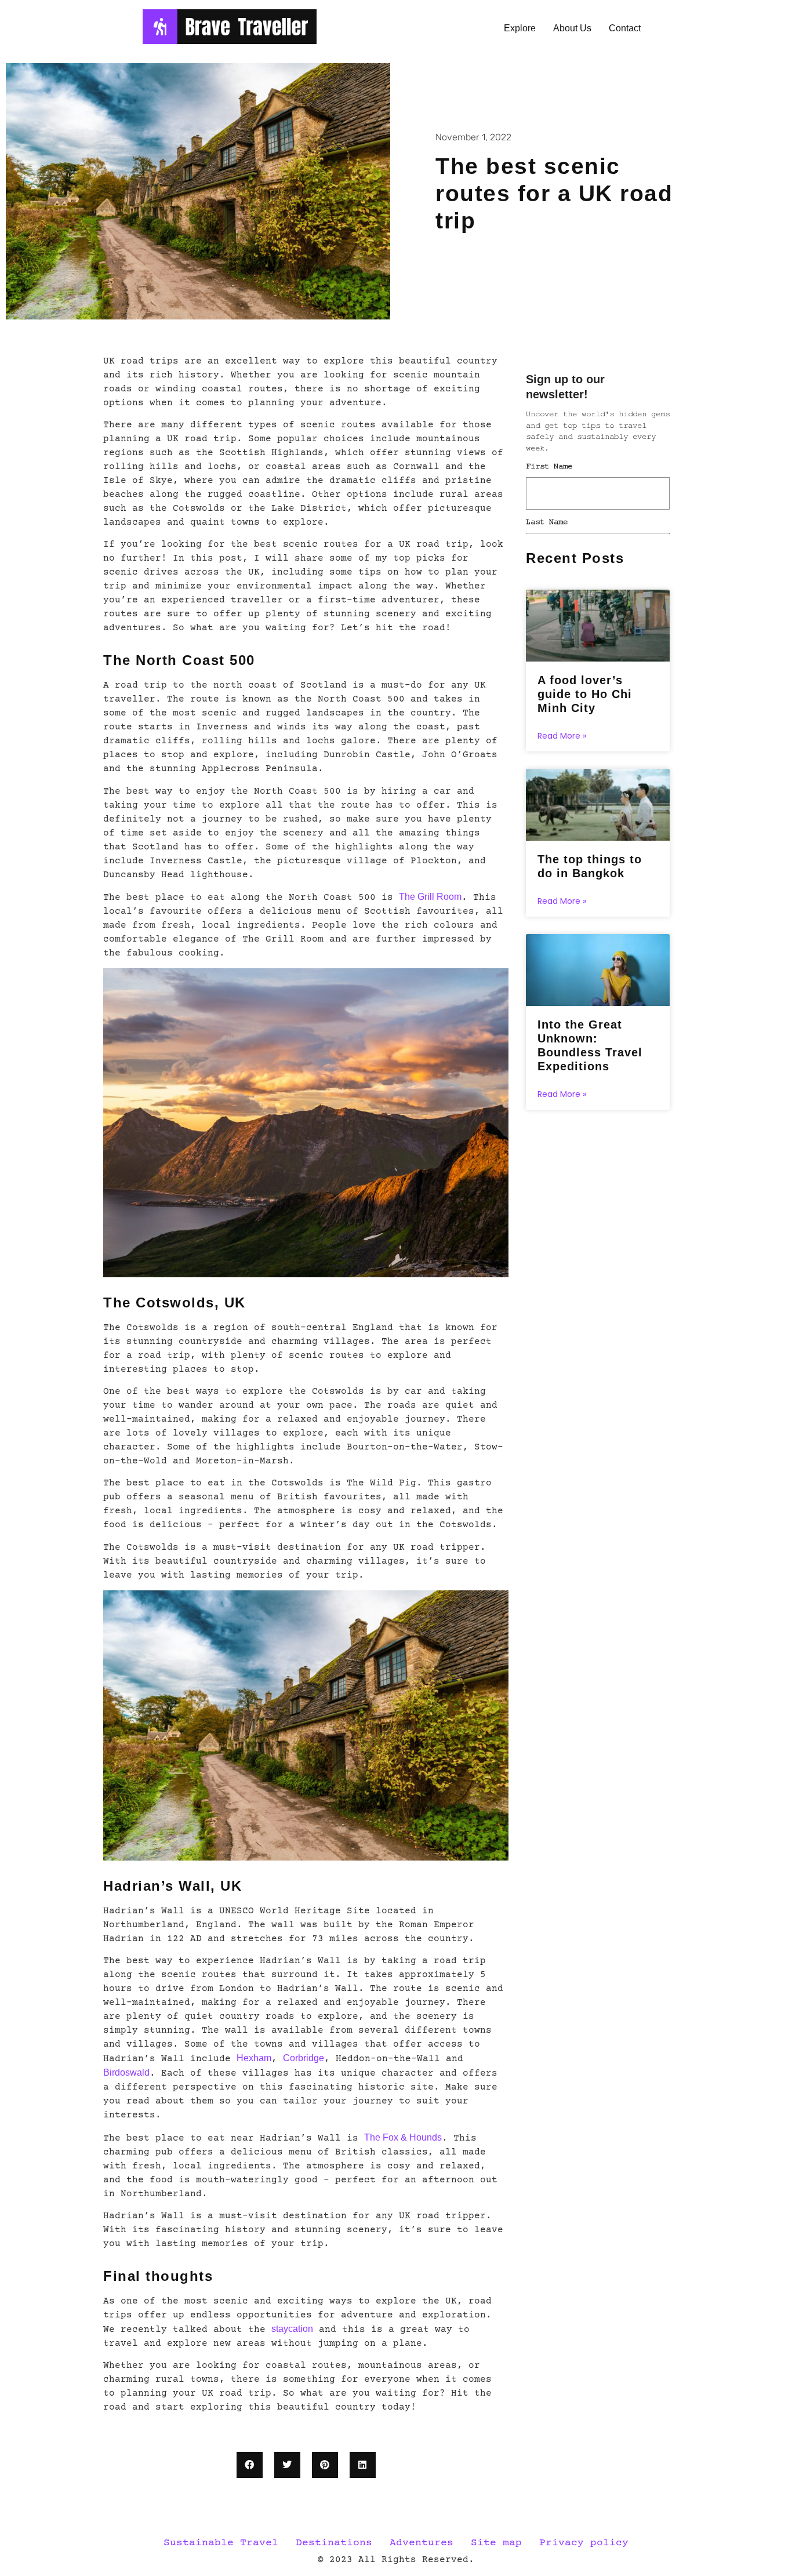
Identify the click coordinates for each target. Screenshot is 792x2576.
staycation (292, 2329)
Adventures (422, 2543)
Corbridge (304, 2058)
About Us (572, 28)
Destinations (334, 2543)
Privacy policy (584, 2543)
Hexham (254, 2058)
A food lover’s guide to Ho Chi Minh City (585, 694)
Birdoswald (126, 2072)
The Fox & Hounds (403, 2137)
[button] (250, 2465)
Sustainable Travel (221, 2543)
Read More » (562, 736)
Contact (625, 28)
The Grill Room (430, 897)
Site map (496, 2543)
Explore (520, 28)
